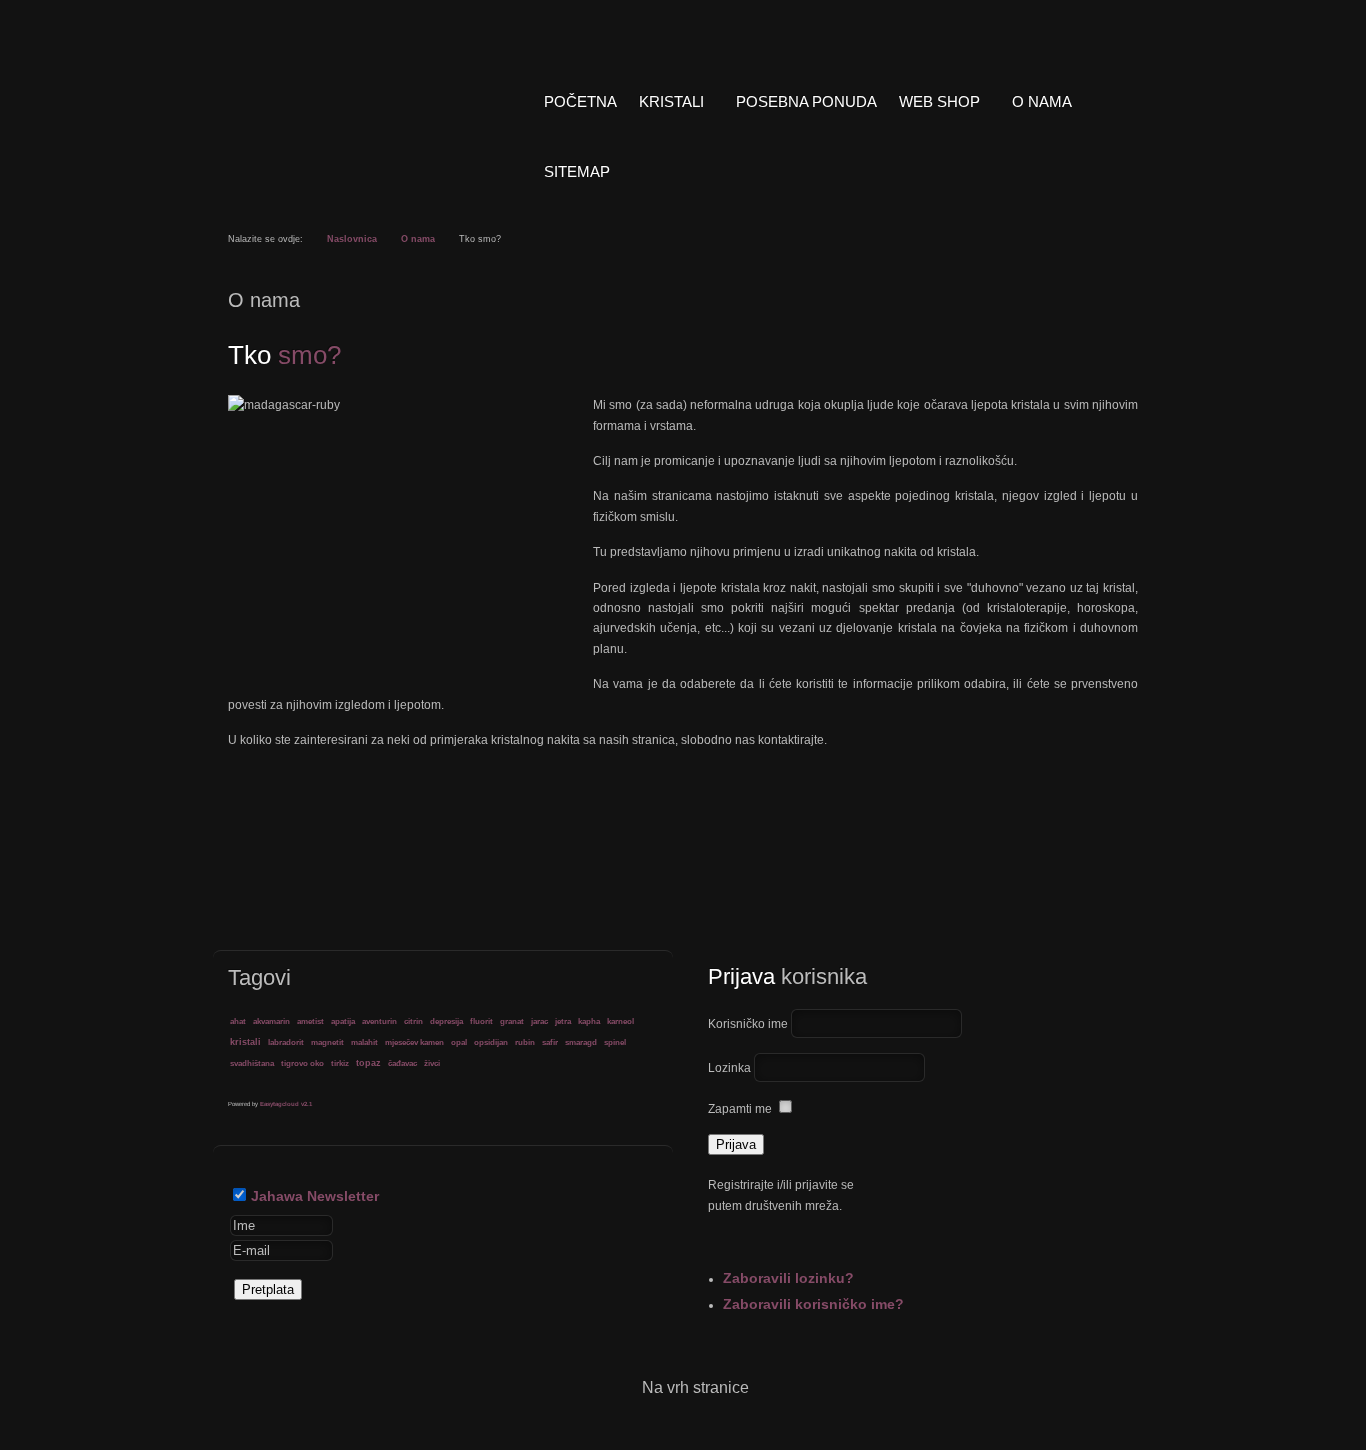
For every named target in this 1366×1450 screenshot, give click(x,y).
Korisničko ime (748, 1024)
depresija (446, 1021)
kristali (245, 1042)
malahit (364, 1042)
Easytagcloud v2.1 (286, 1104)
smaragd (581, 1042)
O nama (418, 239)
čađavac (402, 1063)
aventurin (379, 1021)
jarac (539, 1021)
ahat (238, 1021)
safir (550, 1042)
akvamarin (271, 1021)
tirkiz (340, 1063)
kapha (589, 1021)
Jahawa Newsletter (315, 1196)
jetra (563, 1021)
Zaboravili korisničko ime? (813, 1304)
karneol (620, 1021)
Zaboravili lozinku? (788, 1278)
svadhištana (252, 1063)
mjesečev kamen (414, 1042)
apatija (343, 1021)
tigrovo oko (302, 1063)
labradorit (286, 1042)
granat (512, 1021)
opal (459, 1042)
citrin (413, 1021)
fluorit (481, 1021)
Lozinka (729, 1068)
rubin (525, 1042)
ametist (310, 1021)
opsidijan (491, 1042)
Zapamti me (740, 1109)
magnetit (327, 1042)
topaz (368, 1063)
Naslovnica (352, 239)
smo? (284, 355)
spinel (615, 1042)
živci (432, 1063)
